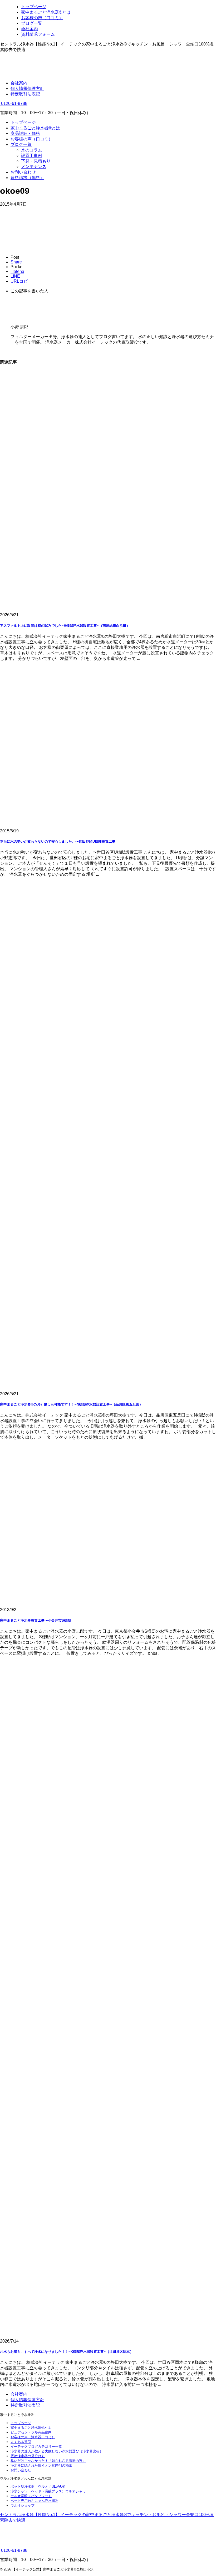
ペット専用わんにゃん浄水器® (34, 2501)
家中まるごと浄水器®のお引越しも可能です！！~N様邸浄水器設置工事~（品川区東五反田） (71, 1404)
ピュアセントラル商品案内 (31, 2432)
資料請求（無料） (27, 178)
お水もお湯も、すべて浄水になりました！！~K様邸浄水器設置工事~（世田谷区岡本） (67, 2352)
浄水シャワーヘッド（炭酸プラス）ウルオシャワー (50, 2491)
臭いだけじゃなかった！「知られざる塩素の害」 (48, 2461)
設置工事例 (32, 156)
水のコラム (32, 150)
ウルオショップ (23, 2505)
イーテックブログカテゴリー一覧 (36, 2447)
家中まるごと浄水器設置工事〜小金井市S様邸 (35, 1620)
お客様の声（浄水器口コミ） (33, 2437)
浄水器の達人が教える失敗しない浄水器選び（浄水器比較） (57, 2451)
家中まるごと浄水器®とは (35, 128)
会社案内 (19, 83)
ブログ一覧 (21, 144)
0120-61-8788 (14, 103)
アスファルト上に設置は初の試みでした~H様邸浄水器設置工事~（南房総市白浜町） (65, 626)
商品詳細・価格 (25, 133)
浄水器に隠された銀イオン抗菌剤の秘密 (41, 2465)
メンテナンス (34, 167)
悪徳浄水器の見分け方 (28, 2456)
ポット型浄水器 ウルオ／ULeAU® (38, 2486)
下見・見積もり (36, 161)
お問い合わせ (23, 172)
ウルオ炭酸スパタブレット (31, 2496)
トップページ (23, 122)
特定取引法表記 (25, 94)
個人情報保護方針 (27, 88)
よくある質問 (21, 2442)
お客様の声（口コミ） (32, 139)
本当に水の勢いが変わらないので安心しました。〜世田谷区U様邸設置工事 (58, 841)
